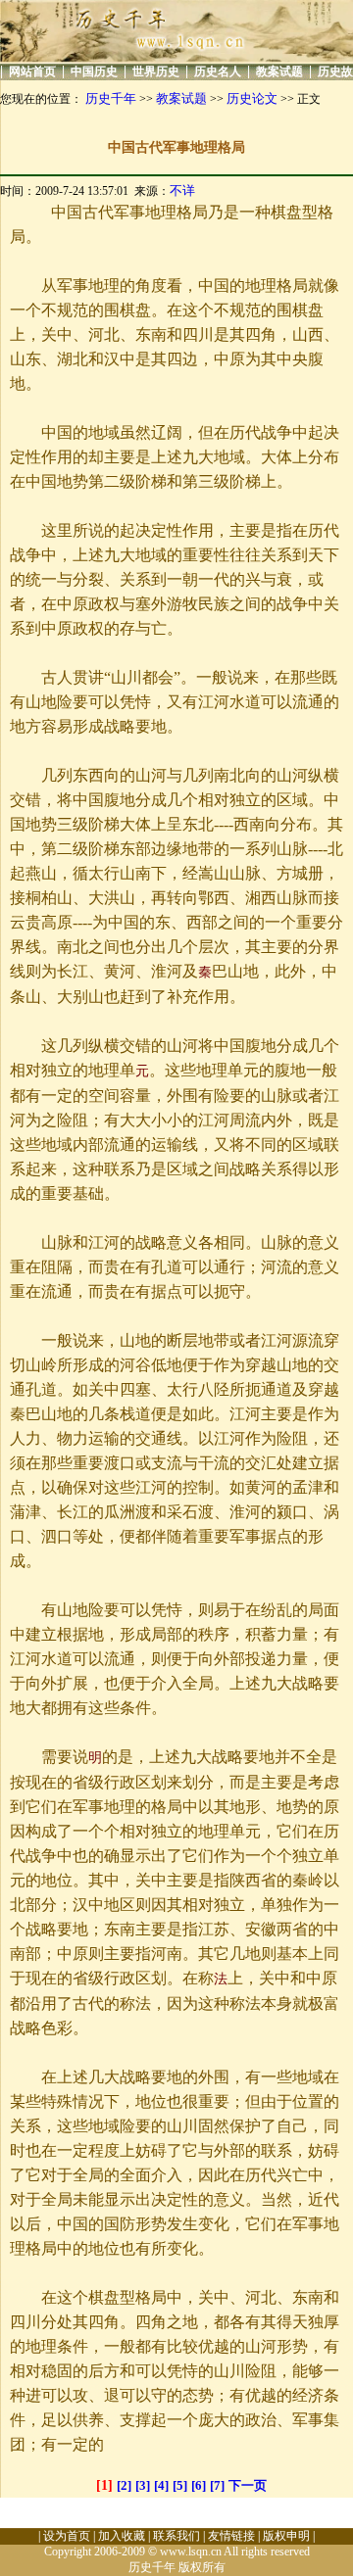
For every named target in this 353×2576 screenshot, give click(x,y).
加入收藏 (122, 2536)
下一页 (248, 2485)
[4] (161, 2485)
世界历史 (156, 72)
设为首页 (67, 2536)
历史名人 (218, 72)
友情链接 (231, 2536)
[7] (217, 2485)
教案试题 (279, 72)
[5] (180, 2485)
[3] (143, 2485)
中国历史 (94, 72)
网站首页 (32, 72)
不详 (182, 191)
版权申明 (286, 2536)
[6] (199, 2485)
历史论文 (252, 98)
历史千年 (111, 98)
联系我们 (176, 2536)
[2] (124, 2485)
